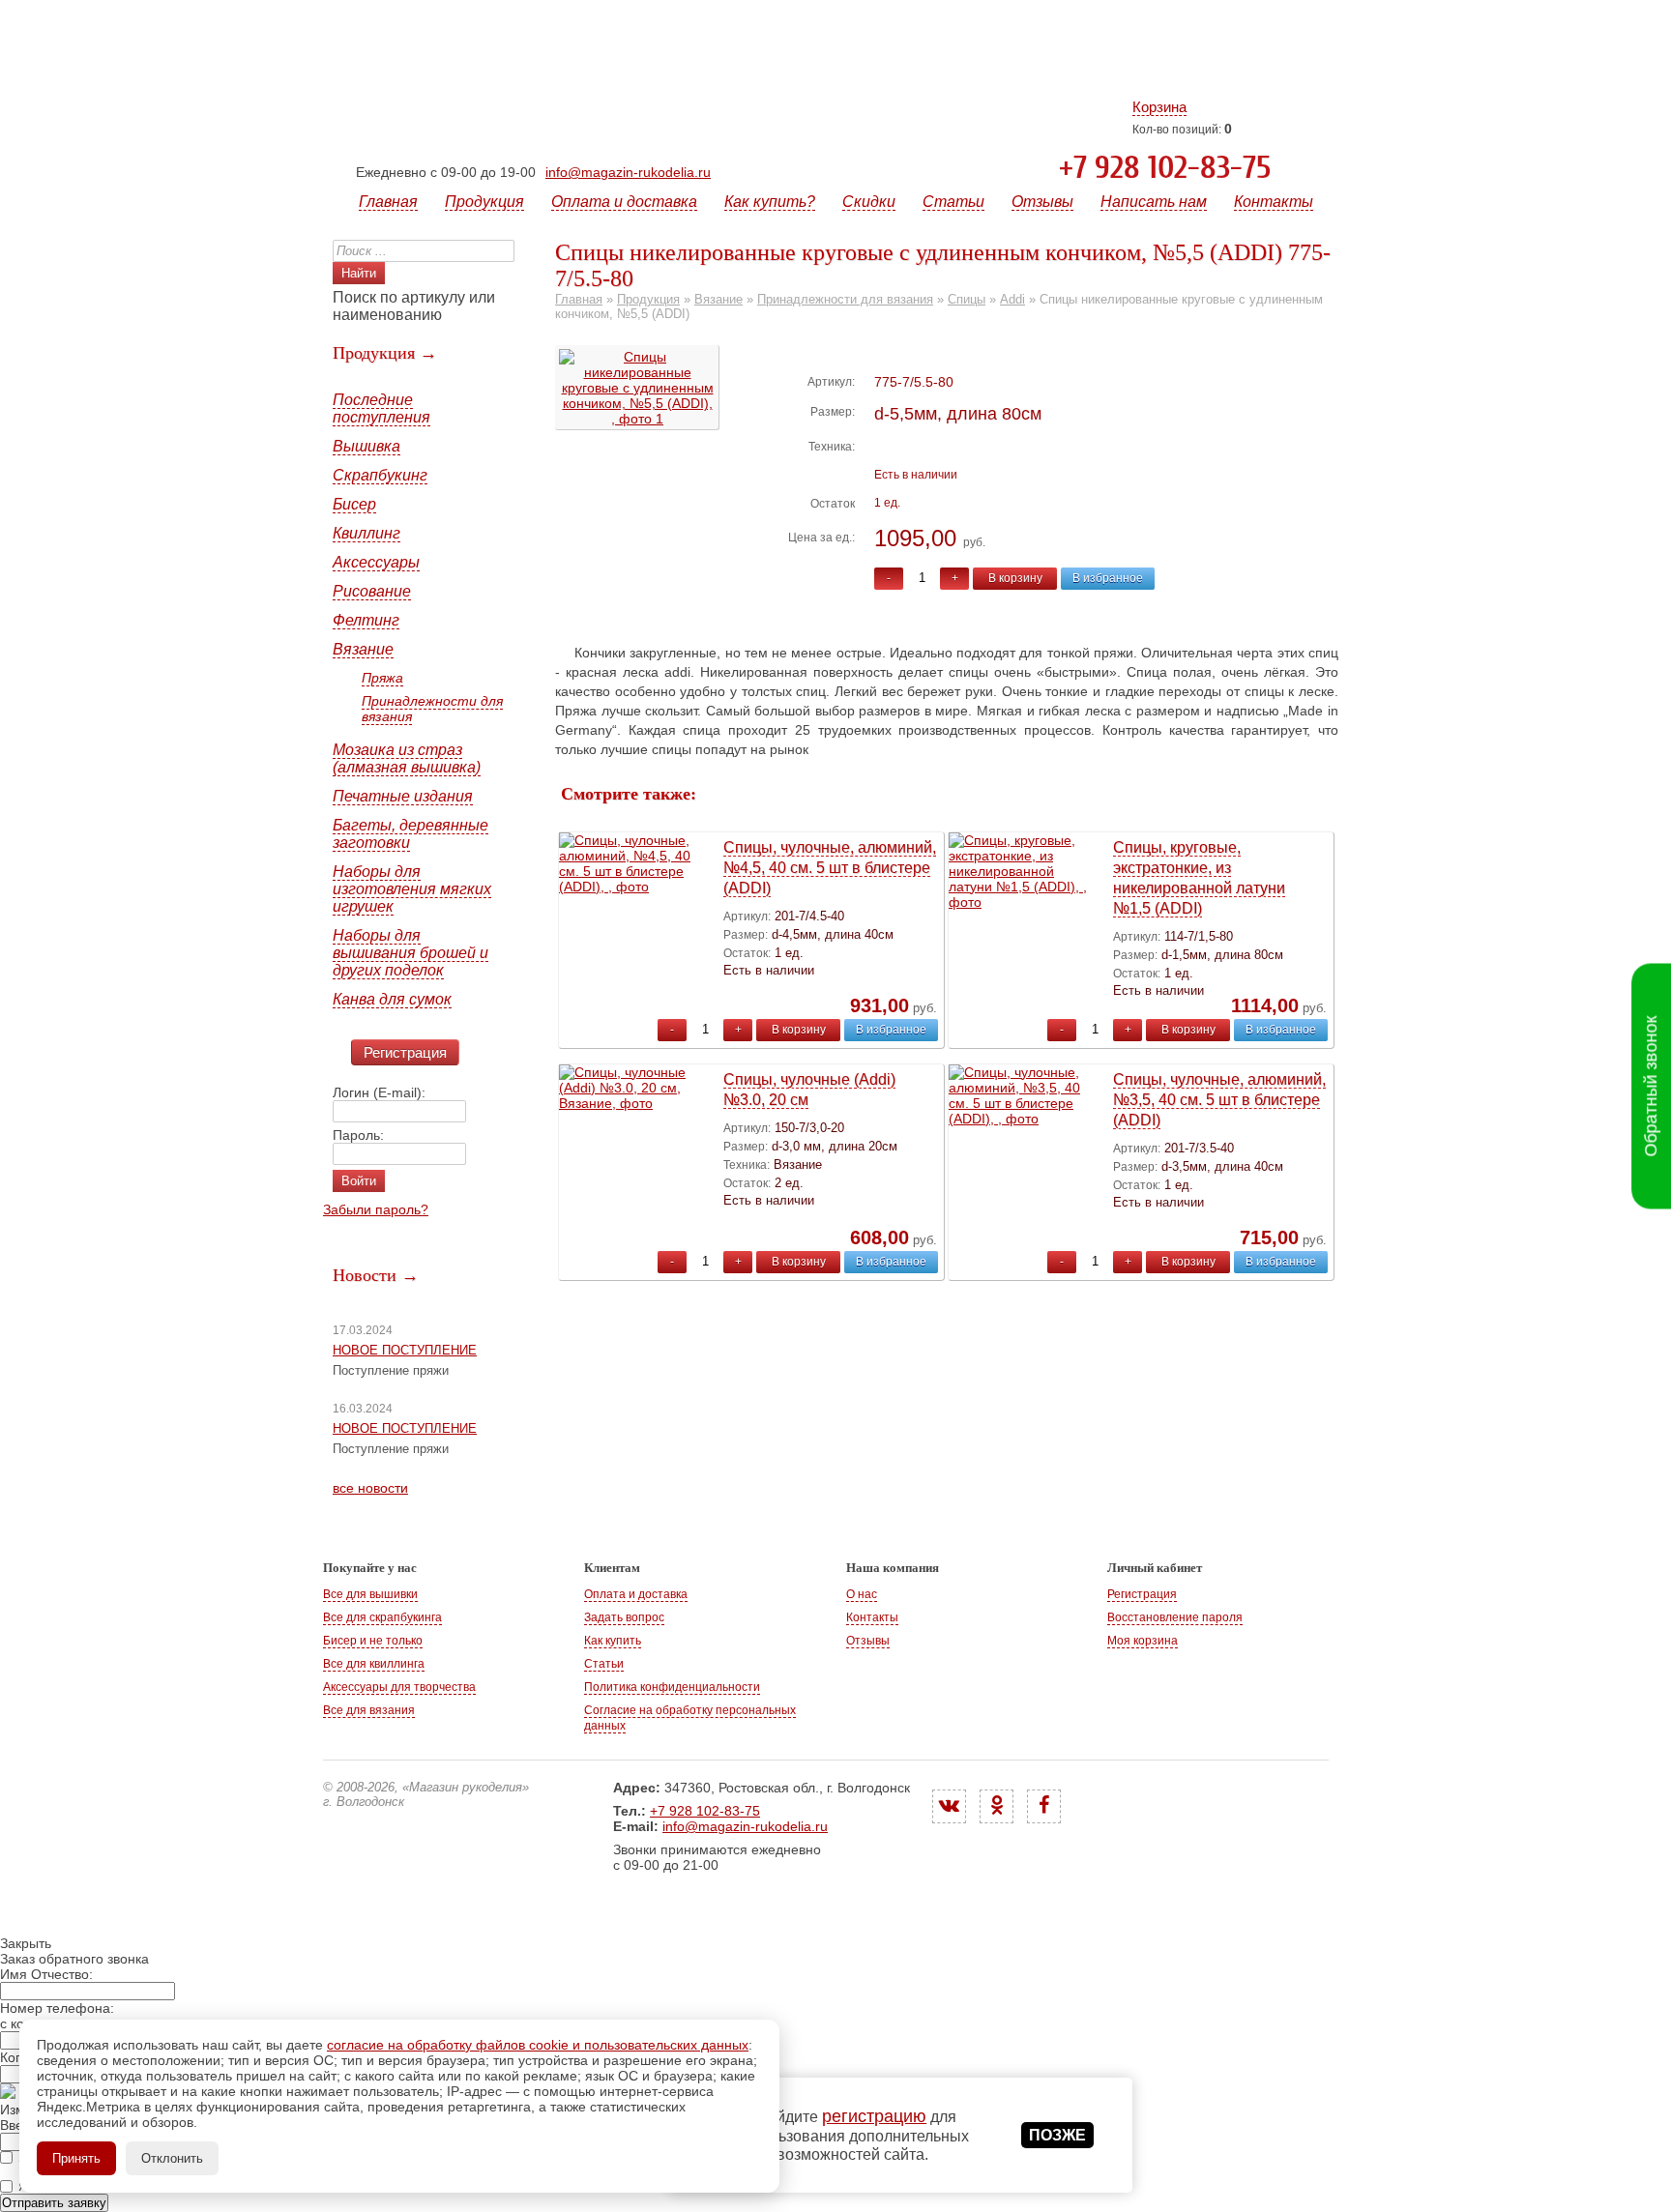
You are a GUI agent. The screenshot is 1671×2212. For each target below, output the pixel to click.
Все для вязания (369, 1710)
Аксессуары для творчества (399, 1687)
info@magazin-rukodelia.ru (628, 172)
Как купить (613, 1641)
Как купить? (770, 202)
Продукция (484, 202)
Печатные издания (403, 796)
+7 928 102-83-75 (1165, 168)
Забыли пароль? (376, 1209)
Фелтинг (366, 620)
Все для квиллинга (374, 1664)
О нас (862, 1594)
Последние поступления (381, 408)
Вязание (363, 649)
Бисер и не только (373, 1641)
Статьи (953, 202)
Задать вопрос (624, 1617)
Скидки (869, 202)
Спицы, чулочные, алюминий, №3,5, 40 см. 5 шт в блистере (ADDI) (1219, 1100)
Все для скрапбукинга (382, 1617)
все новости (370, 1488)
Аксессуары (376, 562)
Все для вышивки (370, 1594)
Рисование (372, 591)
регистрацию (874, 2116)
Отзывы (1042, 202)
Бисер (354, 504)
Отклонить (172, 2158)
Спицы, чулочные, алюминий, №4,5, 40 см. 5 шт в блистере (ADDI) (830, 868)
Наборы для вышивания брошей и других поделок (410, 953)
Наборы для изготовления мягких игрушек (412, 889)
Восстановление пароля (1175, 1617)
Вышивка (366, 446)
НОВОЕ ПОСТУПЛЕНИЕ (405, 1350)
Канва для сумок (392, 999)
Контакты (1274, 202)
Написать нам (1154, 202)
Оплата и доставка (624, 202)
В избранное (1108, 578)
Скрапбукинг (380, 475)
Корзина (1159, 107)
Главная (388, 202)
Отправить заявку (54, 2203)
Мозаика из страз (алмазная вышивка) (407, 758)
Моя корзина (1143, 1641)
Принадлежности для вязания (432, 709)
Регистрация (405, 1052)
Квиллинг (366, 533)
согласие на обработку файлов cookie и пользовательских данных (538, 2045)
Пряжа (382, 678)
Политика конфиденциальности (672, 1687)
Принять (76, 2158)
